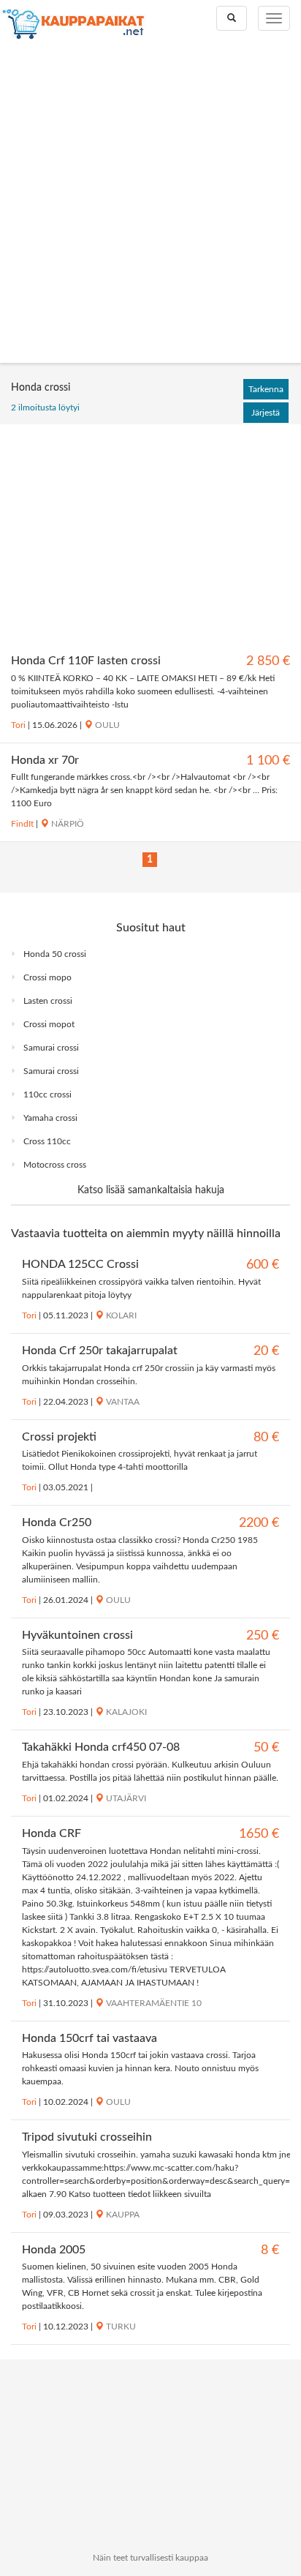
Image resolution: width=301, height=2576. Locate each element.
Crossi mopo (47, 977)
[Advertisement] (150, 205)
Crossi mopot (49, 1024)
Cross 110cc (47, 1141)
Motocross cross (55, 1165)
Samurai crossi (51, 1048)
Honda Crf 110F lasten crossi (86, 661)
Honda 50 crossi (55, 954)
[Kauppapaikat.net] (73, 24)
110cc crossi (47, 1094)
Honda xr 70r (45, 760)
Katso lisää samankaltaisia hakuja (151, 1190)
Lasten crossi (48, 1001)
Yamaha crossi (50, 1118)
